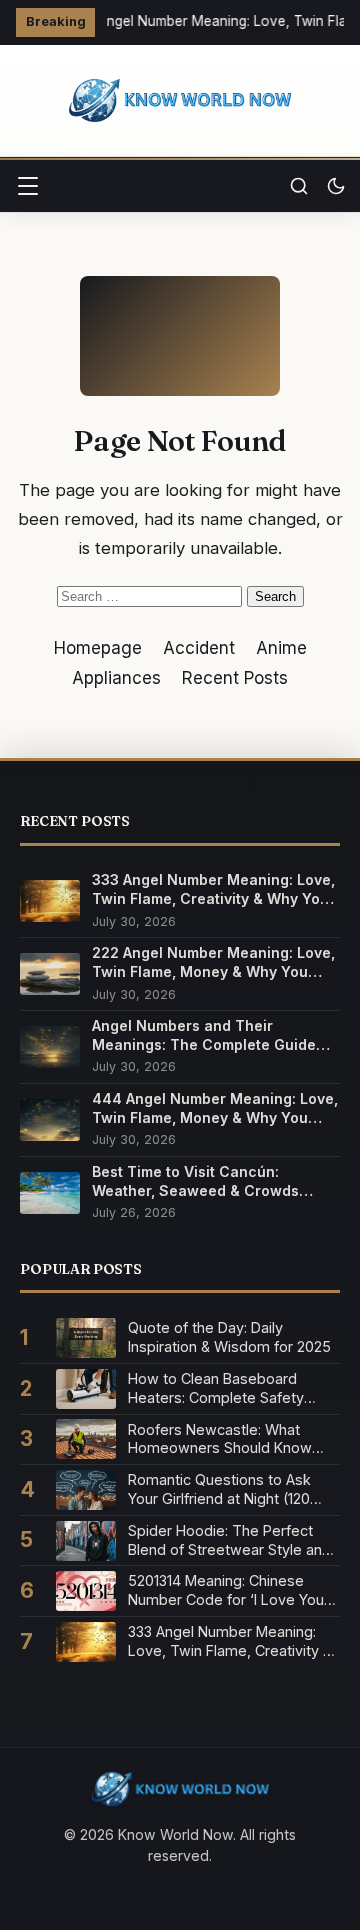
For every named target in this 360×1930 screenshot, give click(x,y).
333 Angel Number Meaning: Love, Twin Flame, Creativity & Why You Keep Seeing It (213, 889)
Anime (281, 648)
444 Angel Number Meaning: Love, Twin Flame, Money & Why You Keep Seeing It (215, 1108)
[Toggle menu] (28, 186)
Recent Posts (235, 678)
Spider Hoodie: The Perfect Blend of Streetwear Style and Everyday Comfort (229, 1540)
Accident (199, 648)
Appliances (116, 678)
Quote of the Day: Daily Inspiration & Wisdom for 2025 (229, 1337)
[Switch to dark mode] (336, 186)
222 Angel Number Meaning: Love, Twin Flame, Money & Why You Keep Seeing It (213, 962)
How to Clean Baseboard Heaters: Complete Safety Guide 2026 (216, 1388)
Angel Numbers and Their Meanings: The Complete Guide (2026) (204, 1035)
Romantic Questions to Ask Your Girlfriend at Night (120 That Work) (219, 1489)
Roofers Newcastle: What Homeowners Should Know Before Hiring (220, 1439)
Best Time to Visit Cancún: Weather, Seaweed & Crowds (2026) (195, 1181)
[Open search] (299, 186)
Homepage (98, 648)
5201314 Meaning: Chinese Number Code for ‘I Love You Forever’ (226, 1590)
